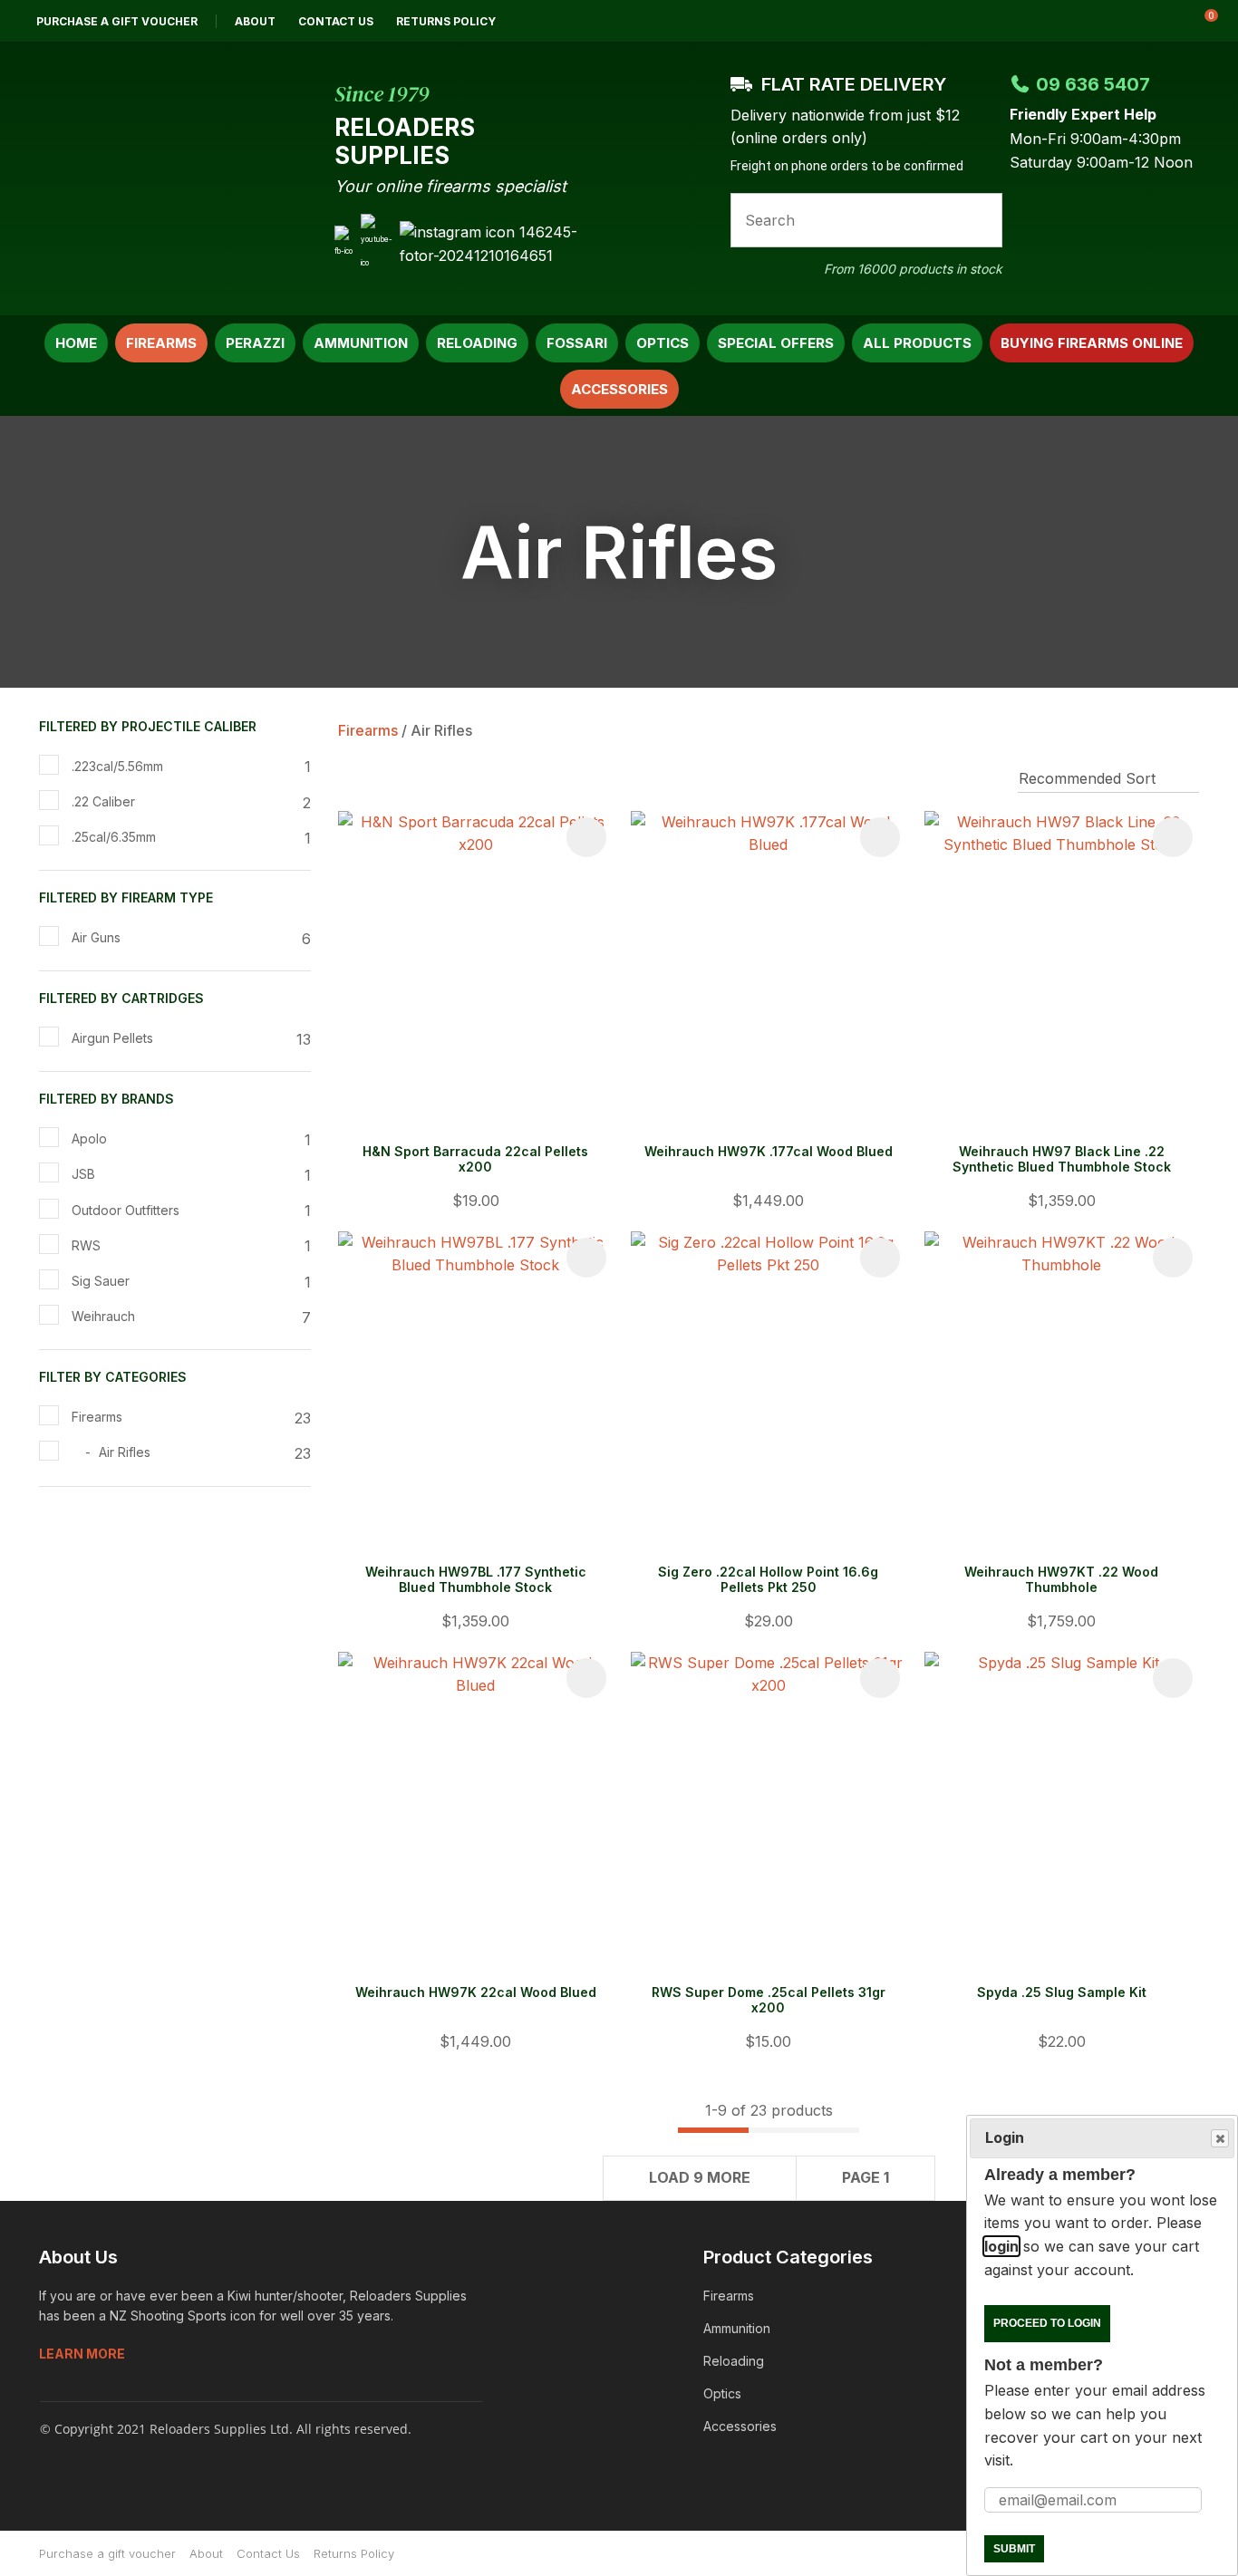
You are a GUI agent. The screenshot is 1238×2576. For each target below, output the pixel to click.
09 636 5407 (1093, 84)
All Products (917, 343)
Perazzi (255, 343)
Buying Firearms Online (1092, 343)
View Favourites (1156, 21)
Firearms (161, 343)
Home (76, 343)
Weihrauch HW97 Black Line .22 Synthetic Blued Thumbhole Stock (1062, 1159)
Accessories (619, 389)
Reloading (477, 343)
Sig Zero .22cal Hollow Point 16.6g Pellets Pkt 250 (768, 1579)
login (1001, 2246)
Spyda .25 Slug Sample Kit (1062, 1992)
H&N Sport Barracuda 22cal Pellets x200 (475, 1159)
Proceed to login (1047, 2323)
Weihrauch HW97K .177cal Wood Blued (769, 1151)
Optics (663, 343)
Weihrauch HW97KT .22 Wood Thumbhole (1061, 1579)
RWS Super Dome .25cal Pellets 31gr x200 (769, 2000)
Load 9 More (700, 2177)
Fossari (577, 343)
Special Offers (776, 343)
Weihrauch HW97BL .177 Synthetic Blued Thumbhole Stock (476, 1579)
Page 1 (866, 2177)
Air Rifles (441, 730)
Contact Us (336, 21)
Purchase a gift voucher (117, 21)
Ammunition (361, 343)
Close (1220, 2138)
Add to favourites (586, 837)
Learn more (82, 2354)
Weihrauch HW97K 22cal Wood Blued (476, 1992)
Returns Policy (446, 21)
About (255, 21)
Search (981, 220)
